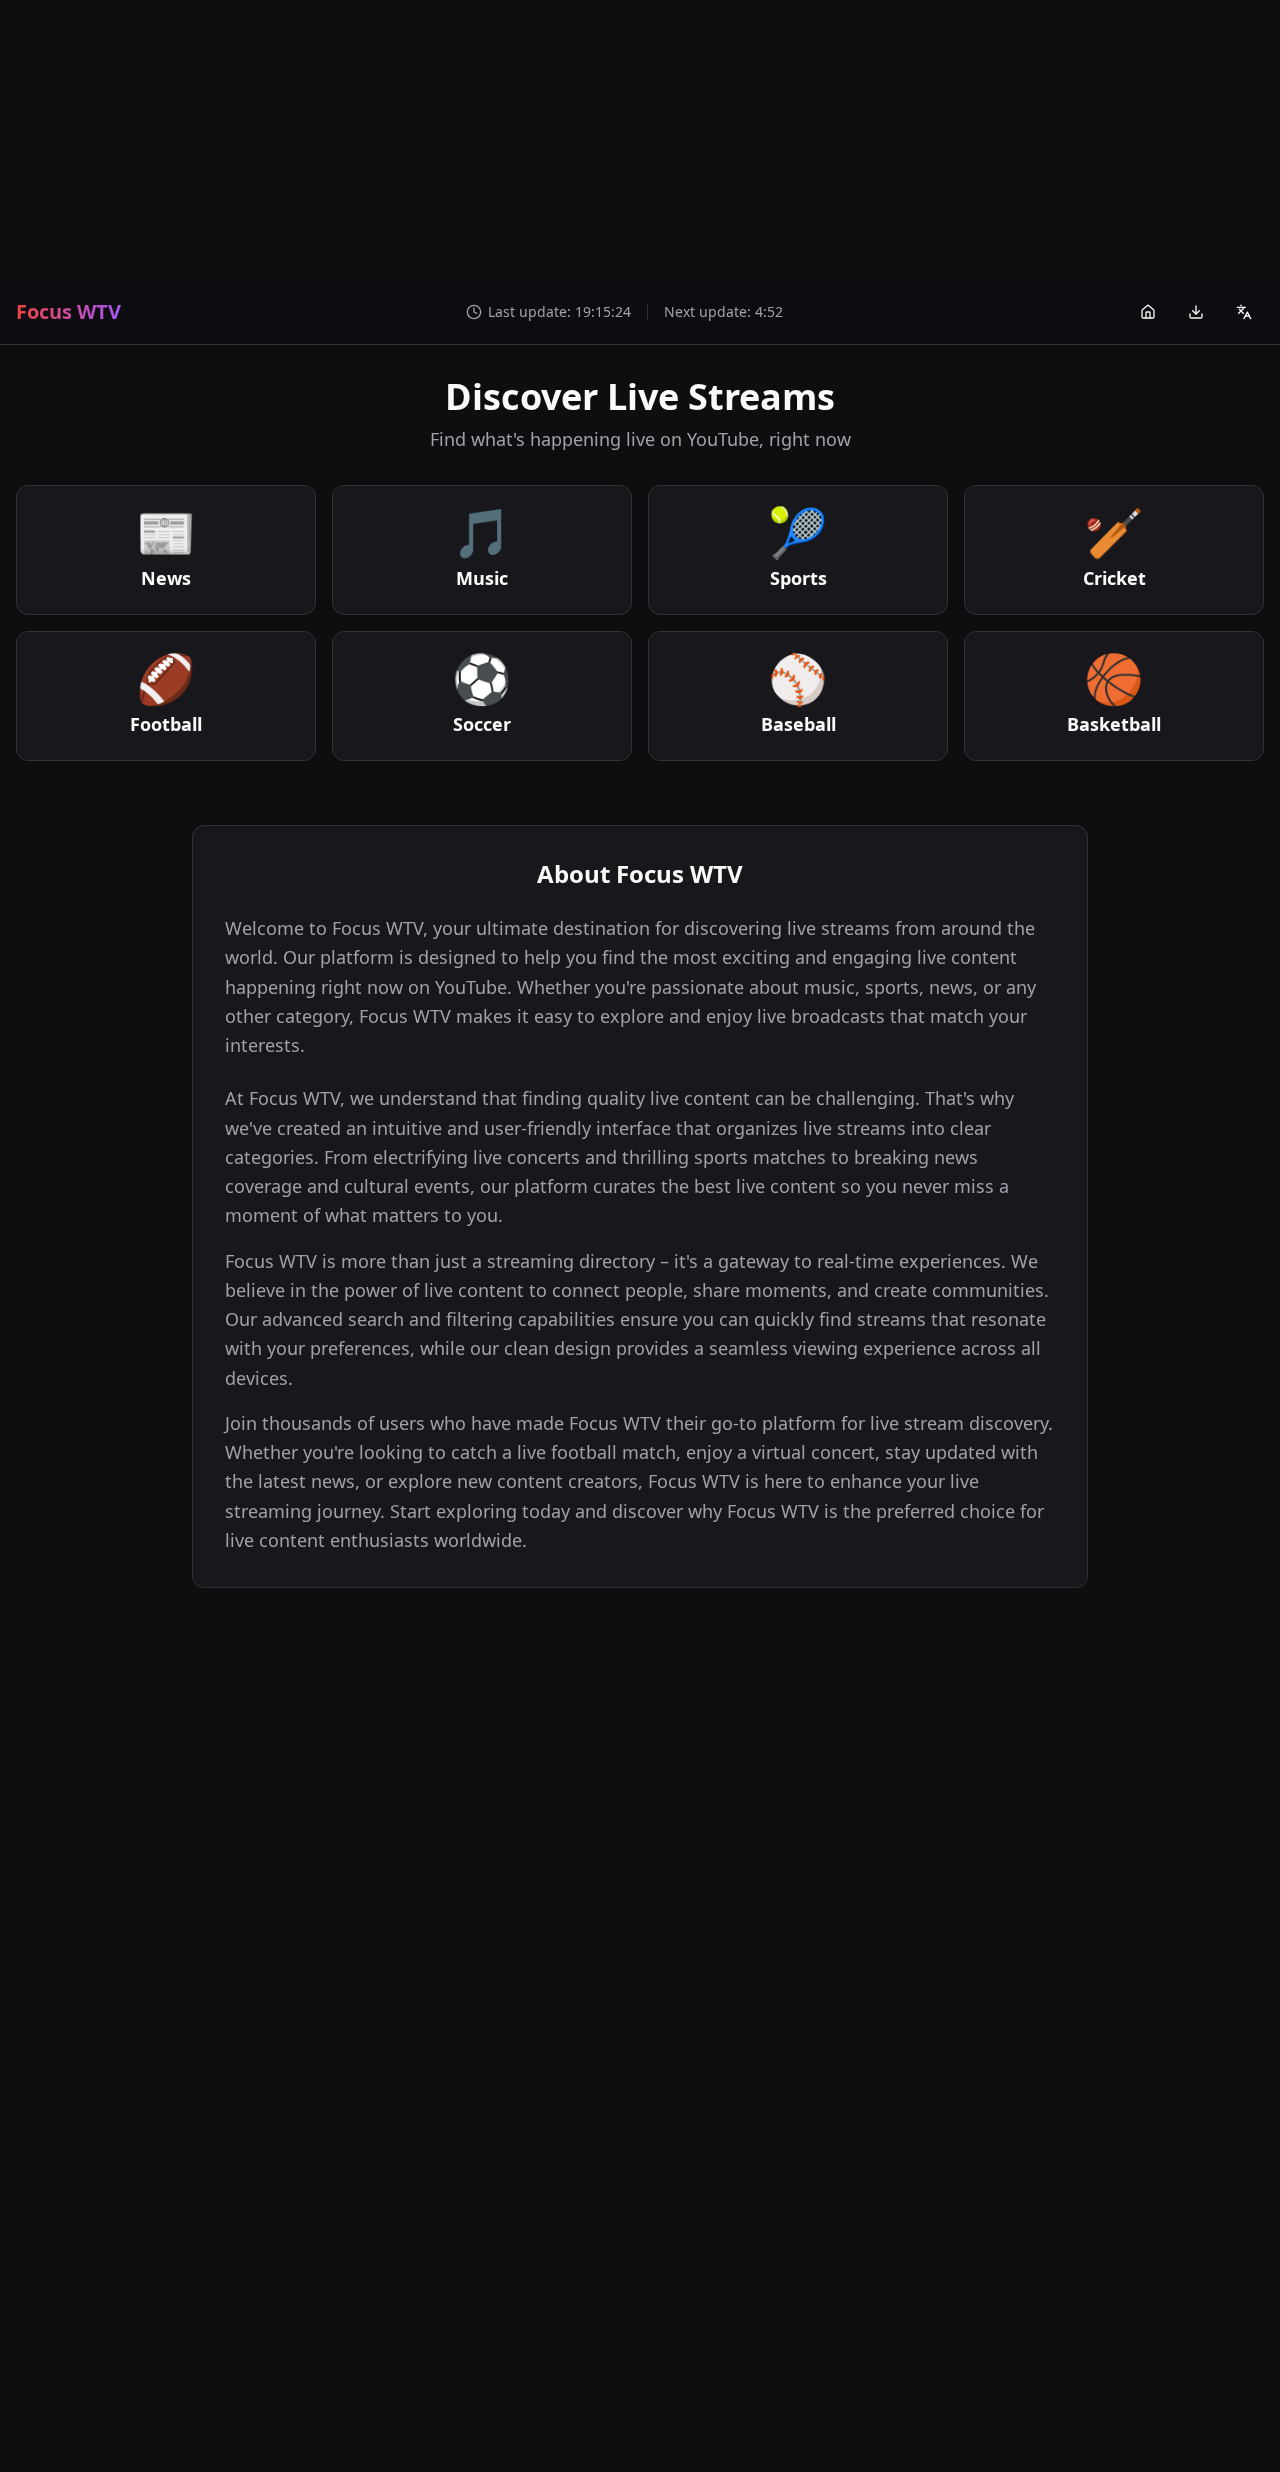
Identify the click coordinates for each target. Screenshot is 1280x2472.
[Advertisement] (640, 140)
